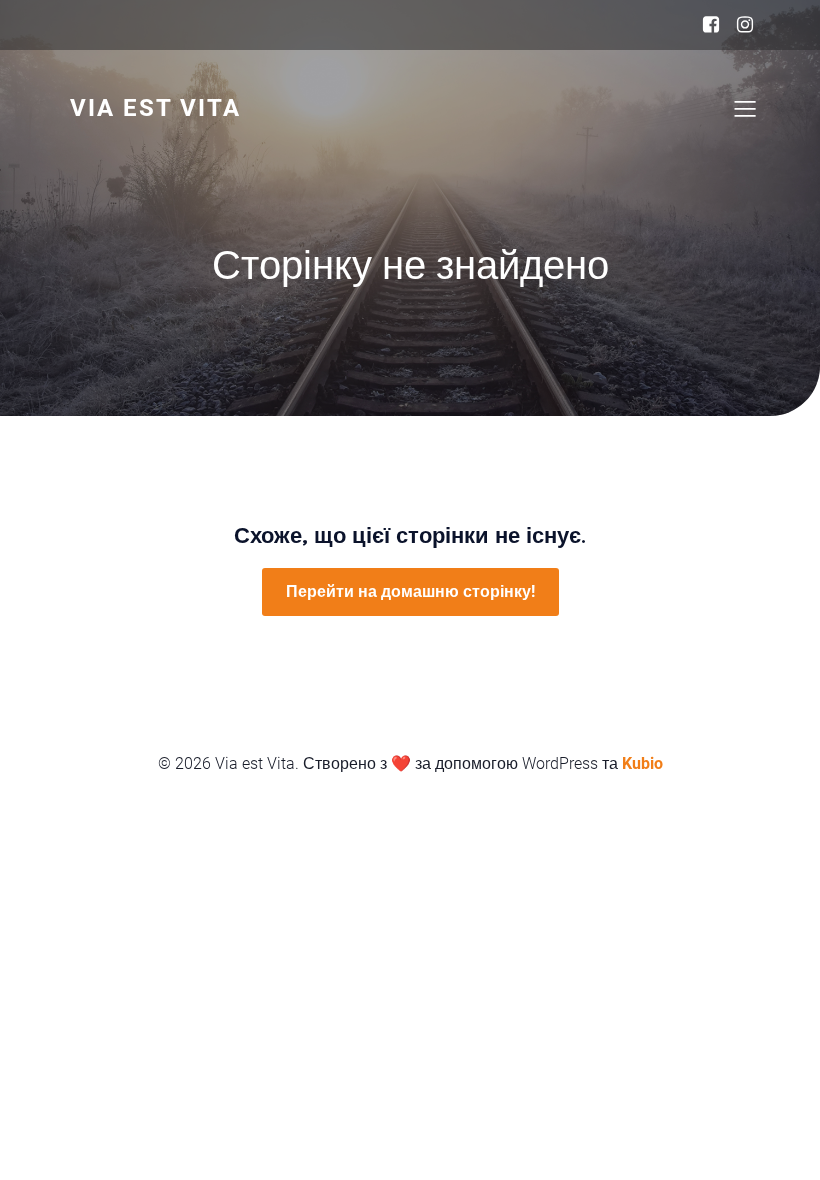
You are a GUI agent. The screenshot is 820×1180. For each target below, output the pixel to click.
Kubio (642, 763)
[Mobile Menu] (745, 108)
